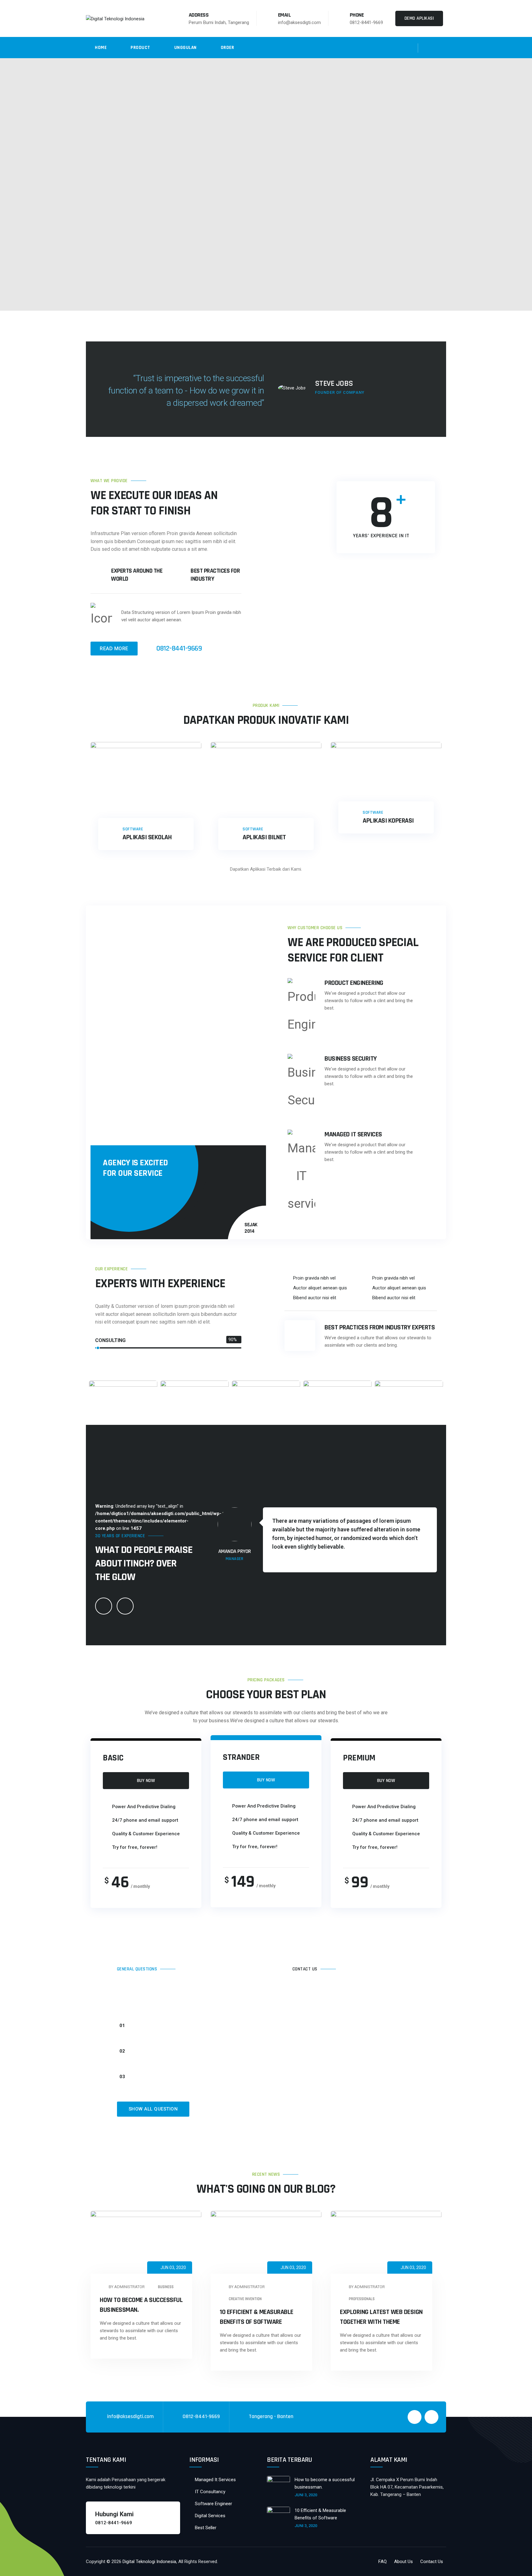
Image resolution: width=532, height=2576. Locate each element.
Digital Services (210, 2516)
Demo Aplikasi (419, 18)
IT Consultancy (210, 2492)
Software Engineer (214, 2504)
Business (166, 2287)
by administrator (126, 2287)
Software (133, 829)
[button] (174, 2028)
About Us (403, 2562)
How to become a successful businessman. (325, 2483)
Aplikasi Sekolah (147, 837)
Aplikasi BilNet (264, 837)
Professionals (362, 2299)
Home (101, 48)
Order (228, 48)
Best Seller (206, 2528)
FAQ (383, 2562)
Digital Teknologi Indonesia (149, 2562)
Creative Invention (245, 2299)
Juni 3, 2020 (306, 2495)
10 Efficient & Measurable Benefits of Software (320, 2514)
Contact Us (432, 2562)
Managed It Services (215, 2480)
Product (140, 48)
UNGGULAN (185, 48)
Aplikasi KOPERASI (388, 821)
